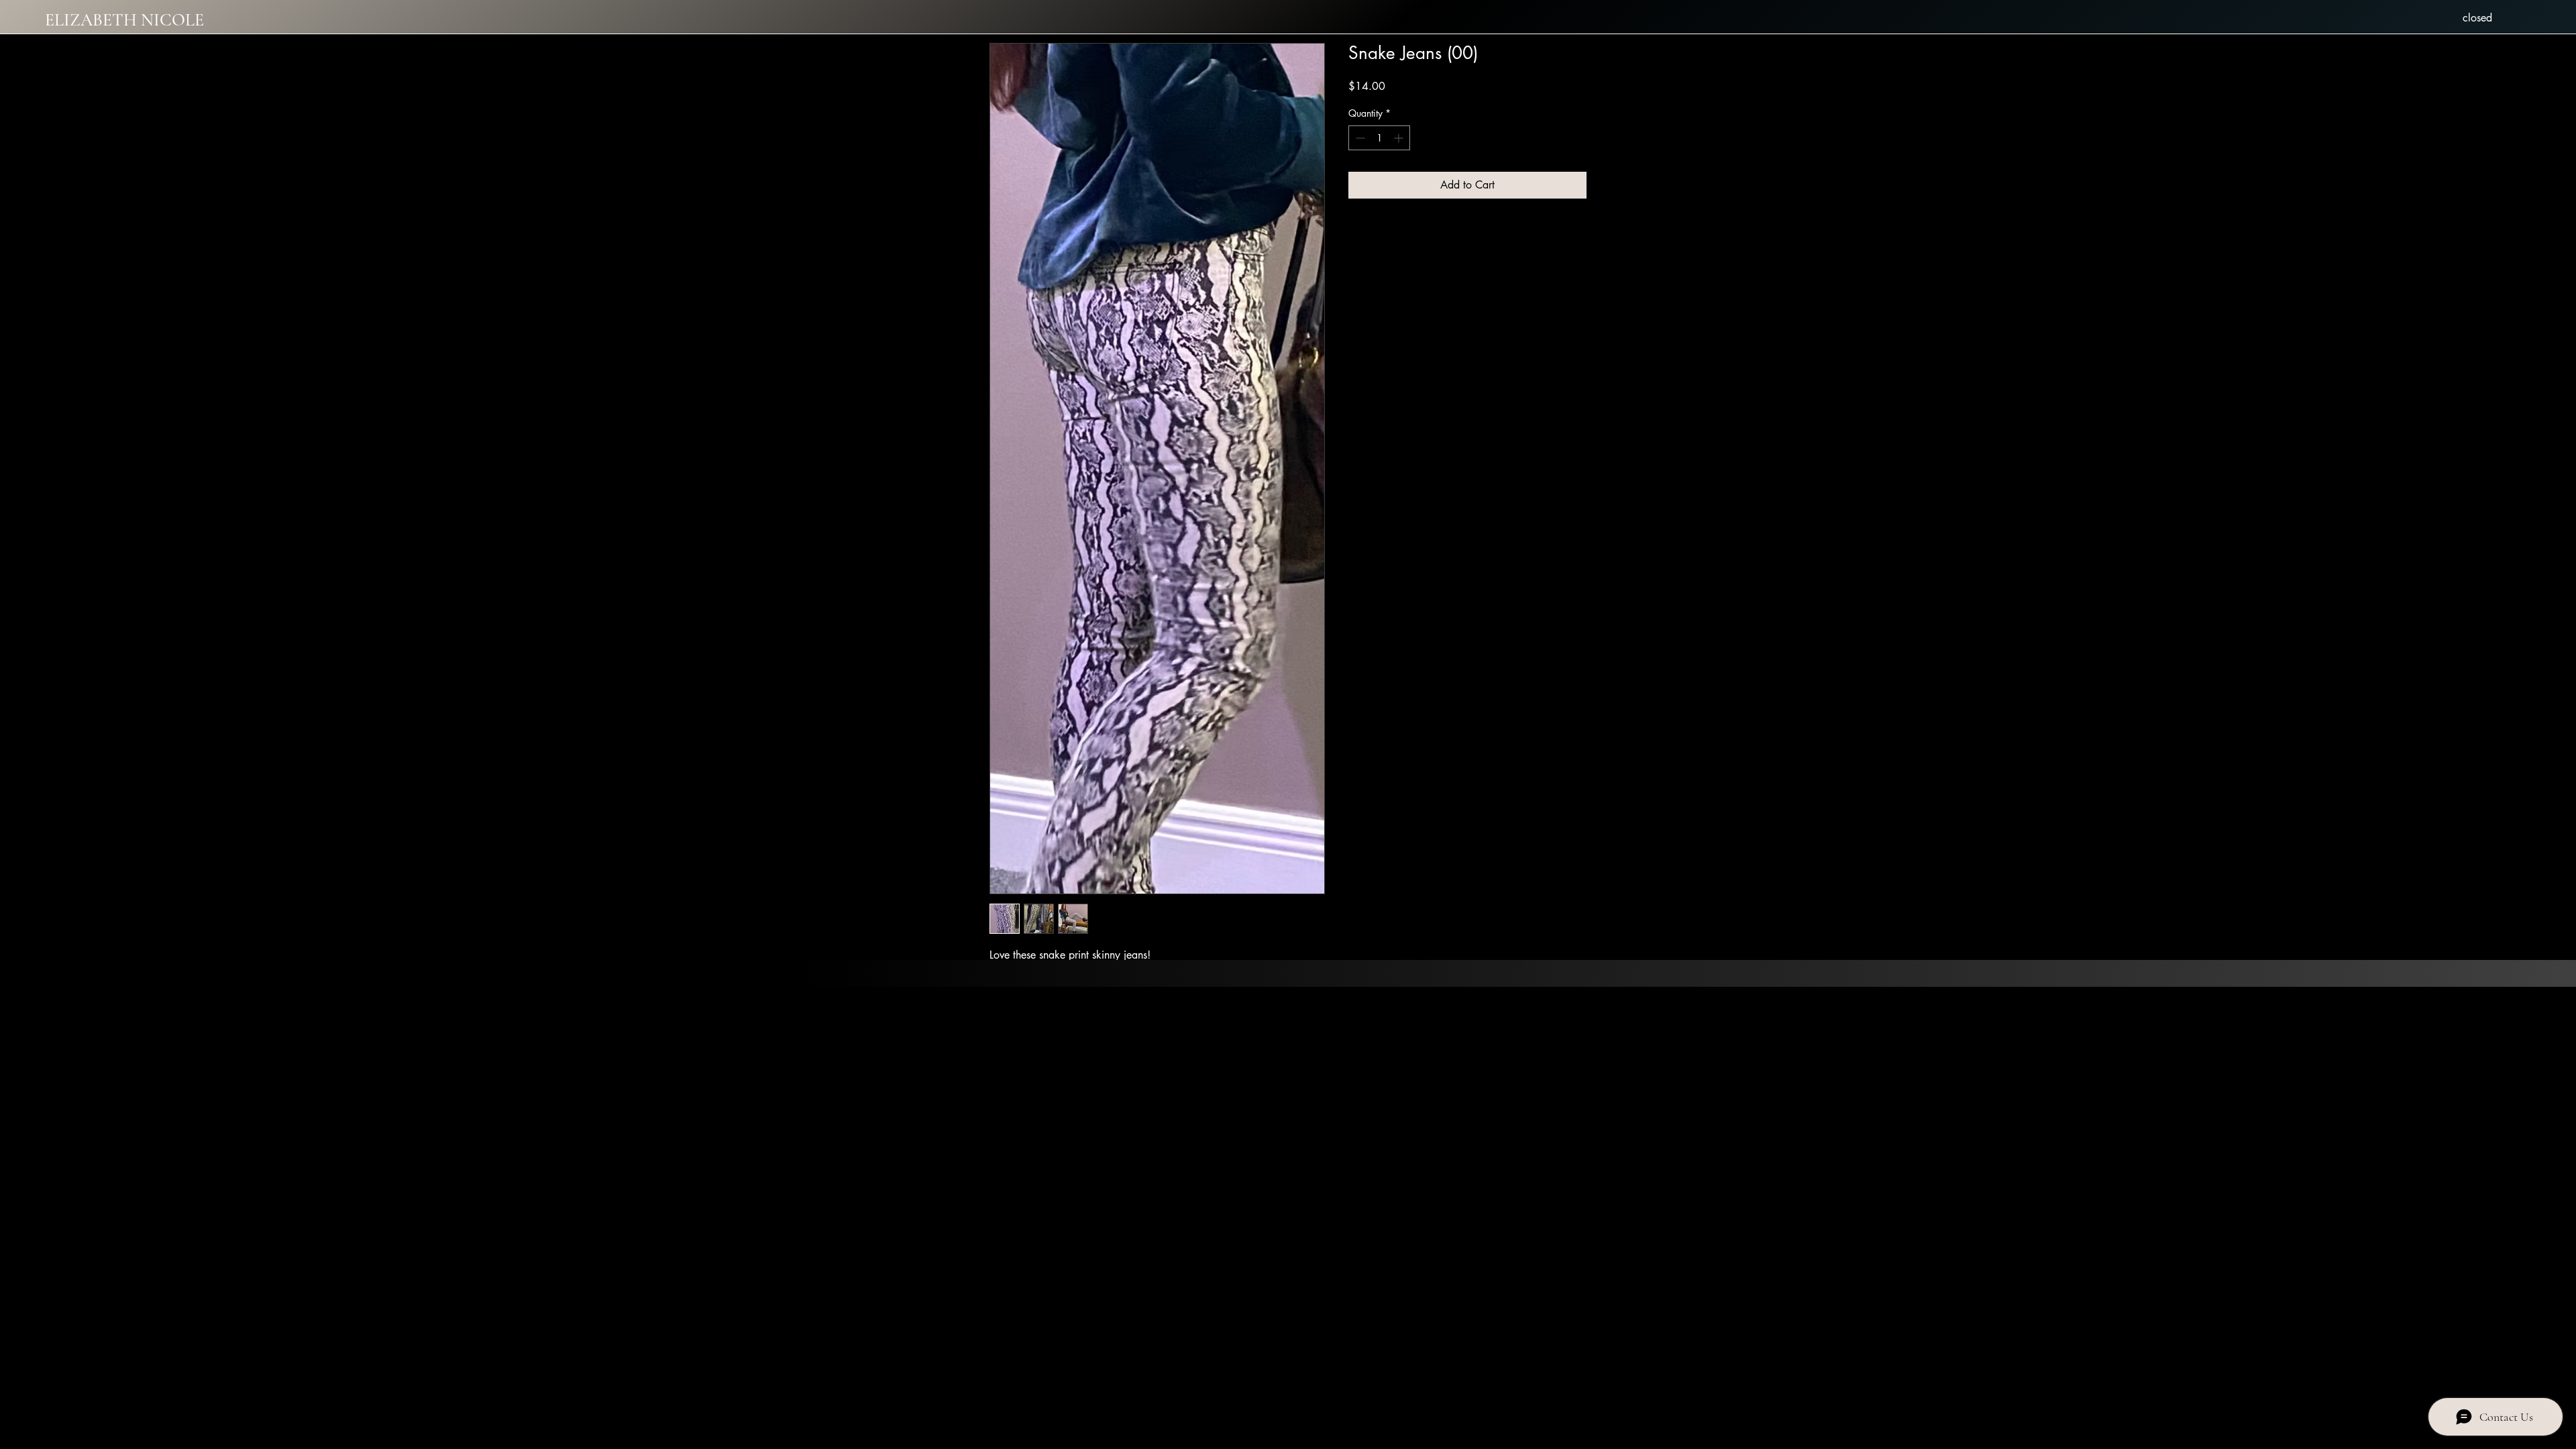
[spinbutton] (1379, 138)
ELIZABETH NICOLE (124, 20)
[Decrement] (1359, 138)
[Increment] (1400, 138)
